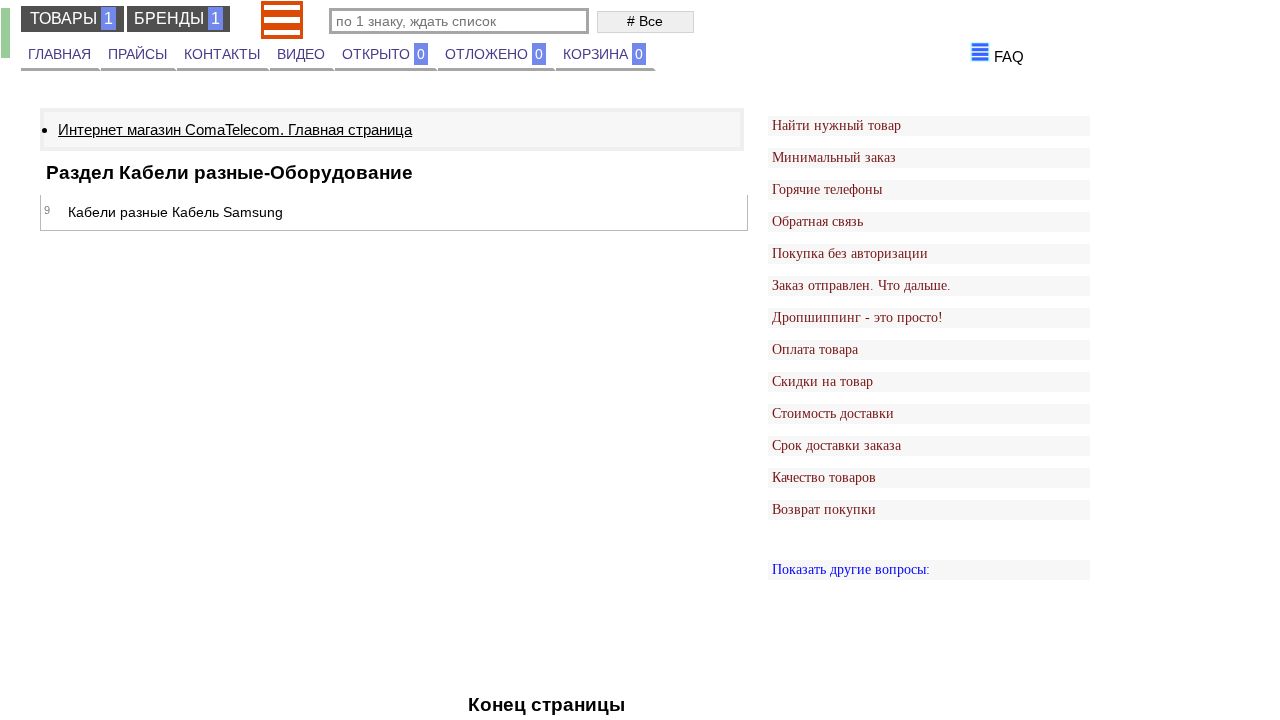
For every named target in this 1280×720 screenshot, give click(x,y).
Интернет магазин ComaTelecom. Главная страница (235, 129)
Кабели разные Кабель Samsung (175, 212)
